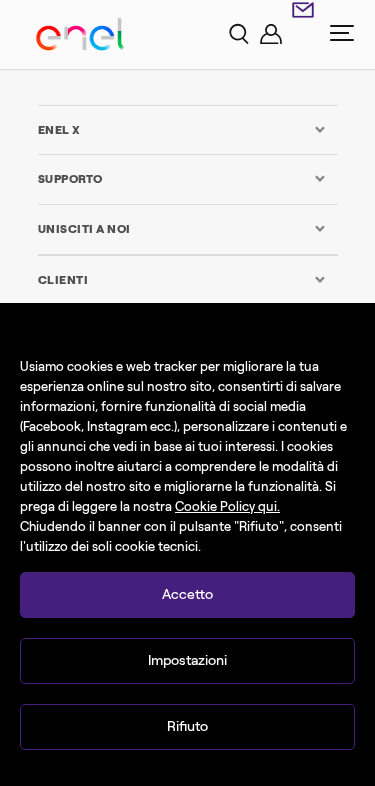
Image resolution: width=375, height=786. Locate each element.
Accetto (187, 594)
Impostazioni (187, 660)
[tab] (182, 130)
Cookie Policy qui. (227, 506)
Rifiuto (187, 726)
